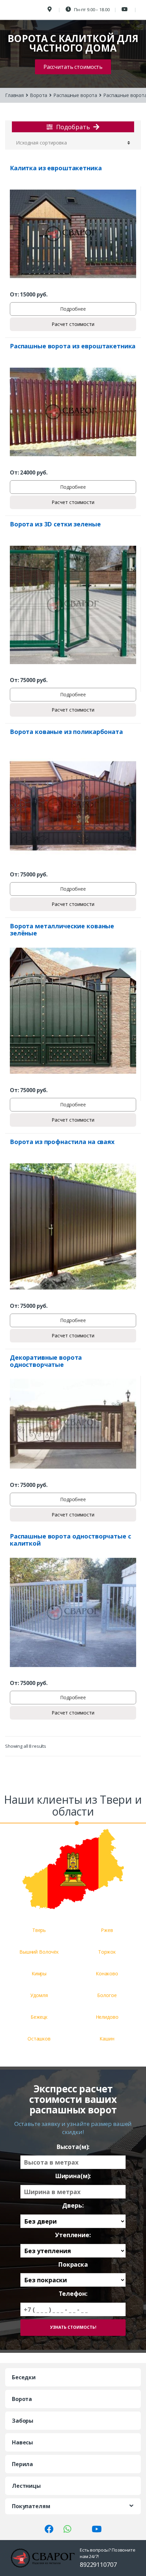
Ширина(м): (73, 2176)
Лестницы (26, 2486)
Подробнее (73, 309)
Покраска (73, 2264)
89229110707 (98, 2564)
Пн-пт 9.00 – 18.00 (91, 9)
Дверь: (73, 2205)
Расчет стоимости (73, 324)
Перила (22, 2464)
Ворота (39, 95)
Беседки (24, 2377)
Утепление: (73, 2235)
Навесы (22, 2442)
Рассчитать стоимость (73, 67)
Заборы (23, 2421)
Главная (14, 95)
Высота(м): (73, 2147)
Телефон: (73, 2294)
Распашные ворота (75, 95)
